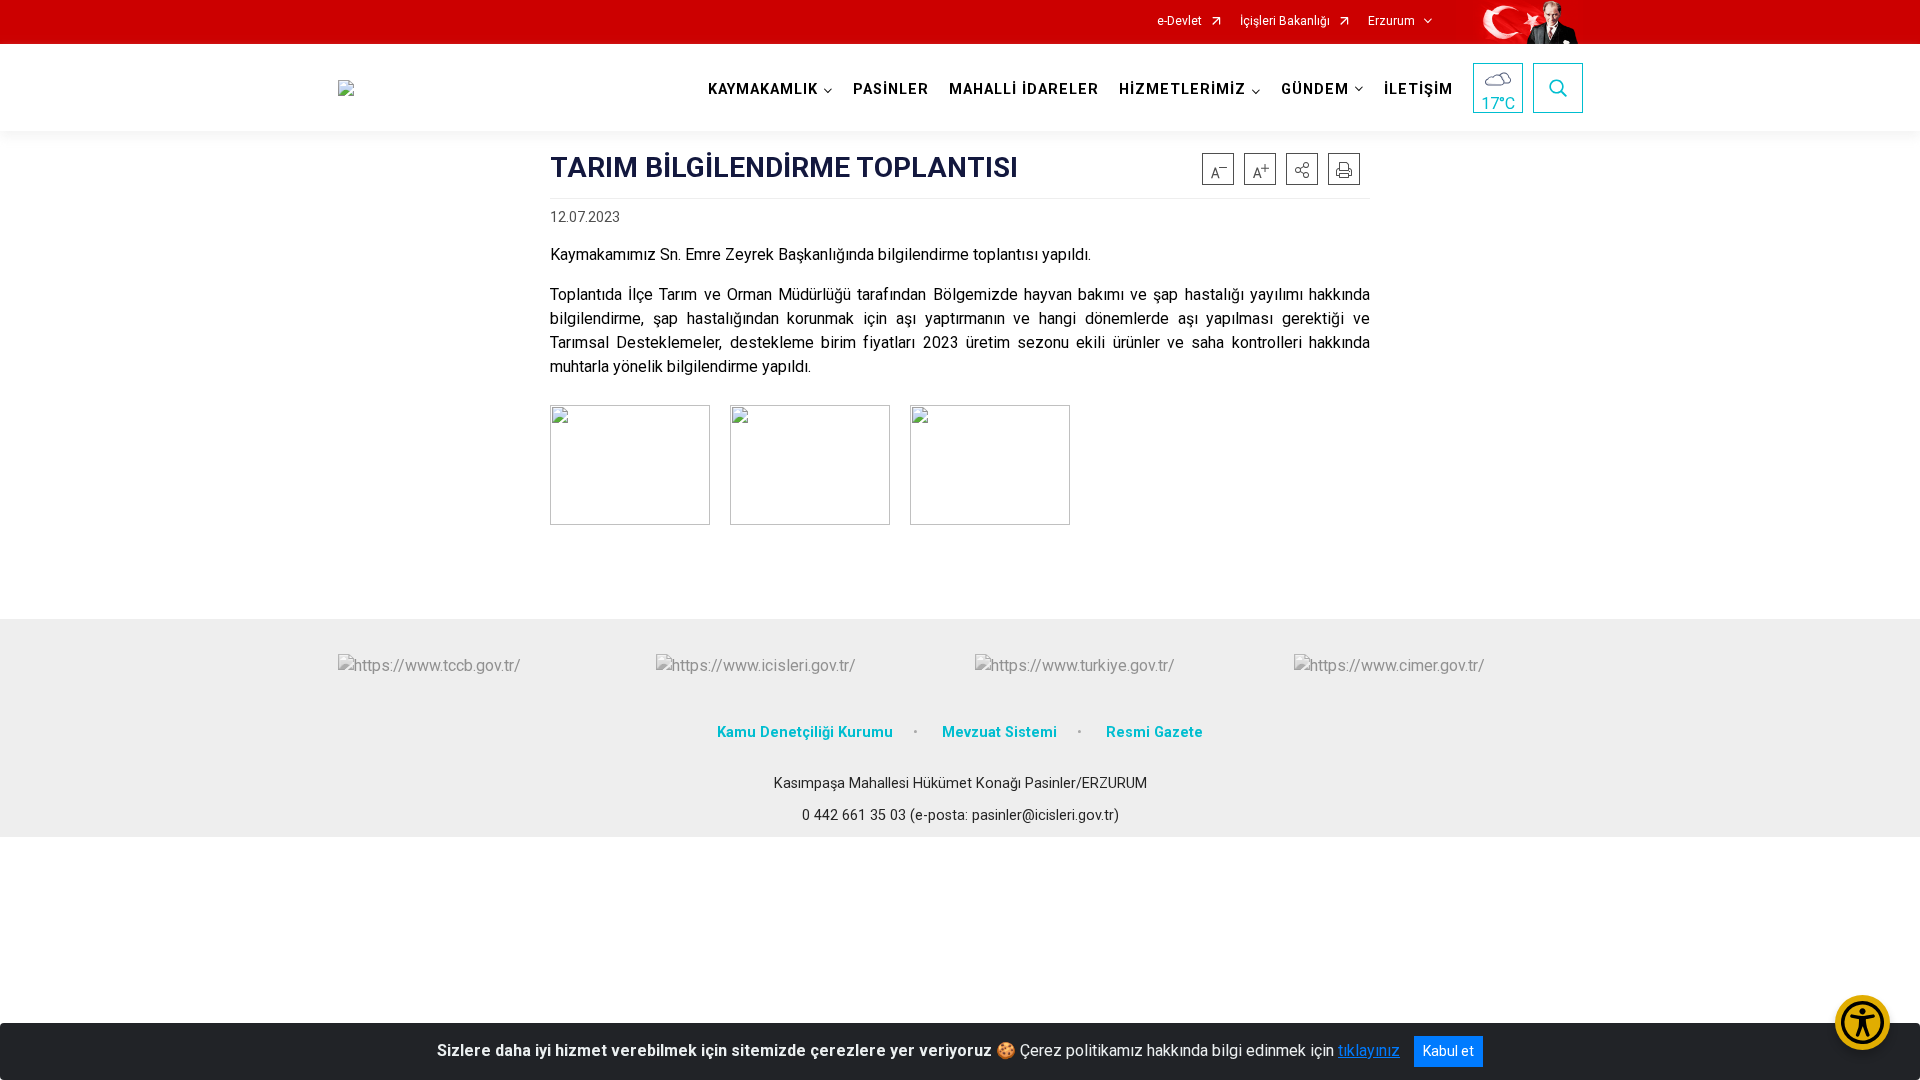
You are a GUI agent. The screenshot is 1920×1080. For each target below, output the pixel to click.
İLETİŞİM (1418, 89)
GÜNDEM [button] (1315, 89)
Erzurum (1391, 21)
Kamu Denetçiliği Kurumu (805, 732)
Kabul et (1448, 1051)
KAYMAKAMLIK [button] (763, 89)
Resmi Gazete (1154, 732)
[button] (1302, 169)
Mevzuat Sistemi (999, 732)
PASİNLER (891, 89)
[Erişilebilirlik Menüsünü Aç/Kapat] (1862, 1022)
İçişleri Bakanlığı (1285, 21)
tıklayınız (1369, 1050)
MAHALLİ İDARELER (1024, 89)
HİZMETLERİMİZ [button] (1182, 89)
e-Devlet (1179, 21)
